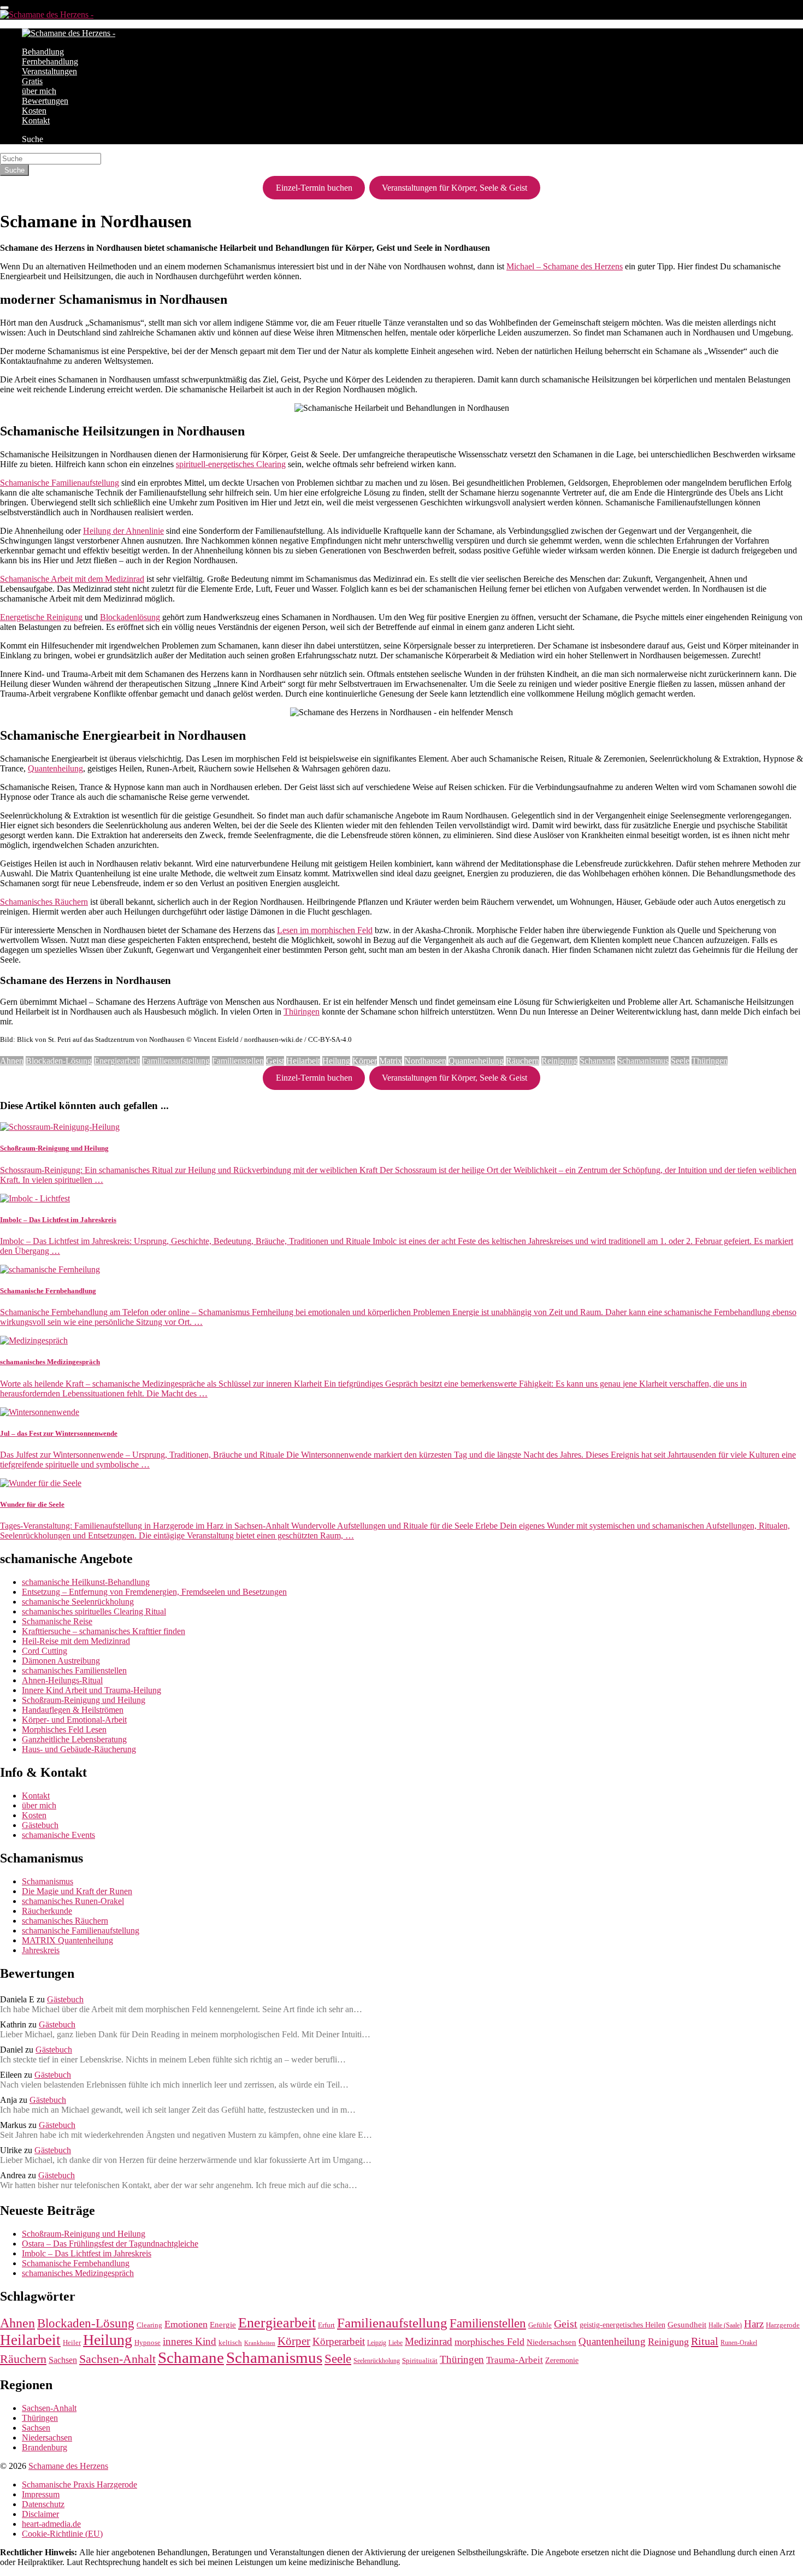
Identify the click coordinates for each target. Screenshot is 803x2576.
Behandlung (43, 52)
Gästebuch (40, 1825)
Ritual (705, 2341)
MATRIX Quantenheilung (67, 1940)
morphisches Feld (489, 2342)
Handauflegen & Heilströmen (73, 1710)
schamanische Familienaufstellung (81, 1930)
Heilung (336, 1061)
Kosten (34, 111)
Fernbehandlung (50, 61)
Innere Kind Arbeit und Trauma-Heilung (91, 1690)
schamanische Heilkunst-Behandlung (86, 1582)
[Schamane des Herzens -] (47, 14)
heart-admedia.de (51, 2524)
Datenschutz (43, 2504)
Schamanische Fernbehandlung (76, 2263)
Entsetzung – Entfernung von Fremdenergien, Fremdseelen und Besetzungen (154, 1592)
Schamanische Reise (57, 1621)
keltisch (230, 2343)
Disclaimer (40, 2514)
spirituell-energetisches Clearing (231, 464)
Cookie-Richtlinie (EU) (62, 2534)
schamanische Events (58, 1835)
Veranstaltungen (49, 71)
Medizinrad (429, 2341)
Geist (275, 1061)
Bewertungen (45, 101)
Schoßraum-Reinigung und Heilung (84, 1700)
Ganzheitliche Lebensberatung (74, 1739)
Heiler (72, 2343)
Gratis (32, 81)
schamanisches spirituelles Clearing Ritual (94, 1611)
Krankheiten (260, 2343)
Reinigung (559, 1061)
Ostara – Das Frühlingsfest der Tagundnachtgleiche (110, 2244)
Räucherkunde (47, 1911)
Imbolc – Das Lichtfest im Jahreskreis (87, 2253)
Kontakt (36, 120)
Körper (365, 1061)
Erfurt (326, 2325)
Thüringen (302, 1012)
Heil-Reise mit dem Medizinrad (76, 1641)
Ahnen (12, 1061)
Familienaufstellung (176, 1061)
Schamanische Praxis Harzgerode (79, 2484)
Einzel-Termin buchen (314, 188)
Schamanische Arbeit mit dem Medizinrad (72, 579)
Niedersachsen (551, 2342)
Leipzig (377, 2343)
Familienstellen (238, 1061)
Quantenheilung (55, 768)
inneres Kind (190, 2341)
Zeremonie (562, 2360)
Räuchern (522, 1061)
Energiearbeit (117, 1061)
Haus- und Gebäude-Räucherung (79, 1749)
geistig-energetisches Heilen (622, 2325)
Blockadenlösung (130, 617)
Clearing (149, 2325)
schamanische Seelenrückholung (78, 1602)
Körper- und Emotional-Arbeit (74, 1720)
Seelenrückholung (377, 2361)
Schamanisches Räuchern (44, 902)
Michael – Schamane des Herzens (565, 266)
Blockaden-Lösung (59, 1061)
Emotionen (186, 2324)
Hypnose (147, 2343)
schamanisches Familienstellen (74, 1670)
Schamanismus (643, 1061)
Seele (680, 1061)
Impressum (41, 2494)
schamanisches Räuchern (65, 1921)
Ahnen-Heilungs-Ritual (62, 1680)
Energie (223, 2325)
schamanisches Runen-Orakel (73, 1901)
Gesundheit (687, 2325)
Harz (754, 2324)
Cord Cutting (45, 1651)
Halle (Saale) (725, 2326)
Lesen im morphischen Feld (325, 930)
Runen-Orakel (739, 2343)
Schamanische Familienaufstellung (60, 483)
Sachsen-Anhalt (117, 2359)
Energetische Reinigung (41, 617)
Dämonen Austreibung (61, 1661)
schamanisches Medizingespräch (78, 2273)
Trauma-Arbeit (515, 2360)
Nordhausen (425, 1061)
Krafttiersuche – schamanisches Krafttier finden (104, 1631)
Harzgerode (783, 2325)
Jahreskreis (41, 1950)
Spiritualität (420, 2360)
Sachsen (63, 2360)
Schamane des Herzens (68, 2466)
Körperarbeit (339, 2341)
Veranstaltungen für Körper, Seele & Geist (454, 188)
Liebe (395, 2343)
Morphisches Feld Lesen (64, 1729)
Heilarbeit (303, 1061)
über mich (39, 91)
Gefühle (540, 2325)
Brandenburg (45, 2447)
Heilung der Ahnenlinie (123, 531)
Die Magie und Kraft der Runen (77, 1891)
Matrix (391, 1061)
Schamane (597, 1061)
